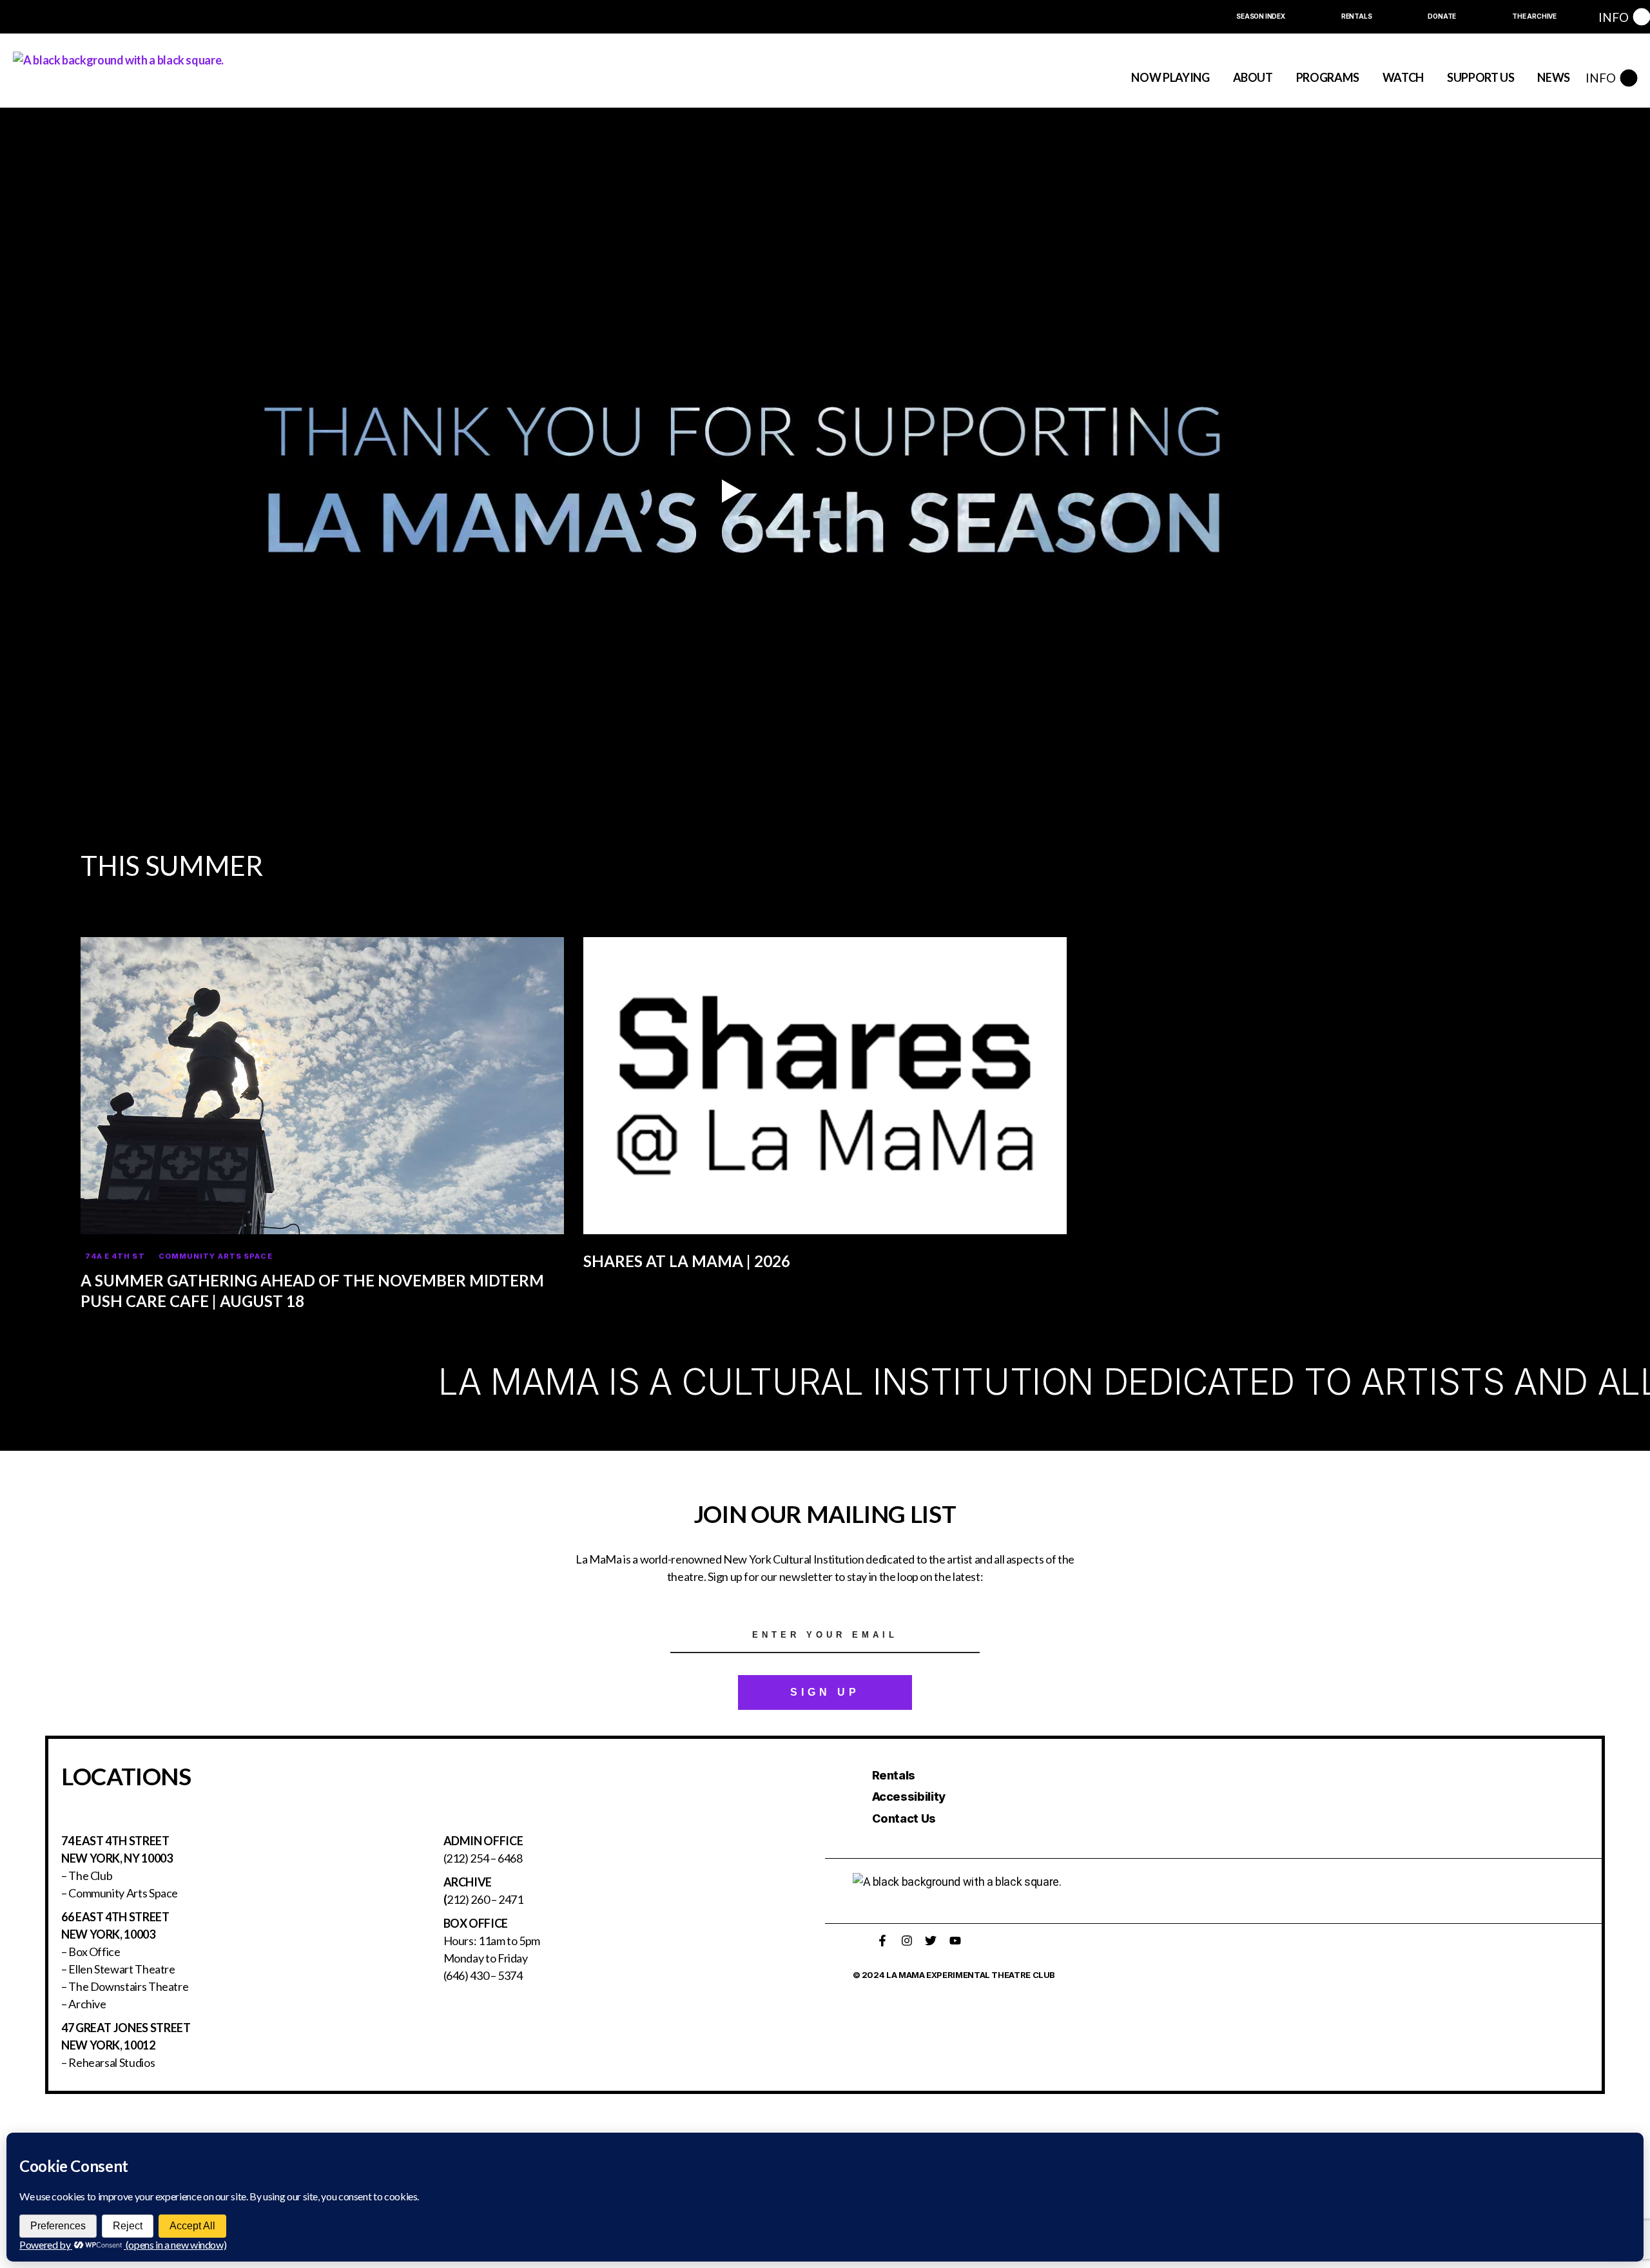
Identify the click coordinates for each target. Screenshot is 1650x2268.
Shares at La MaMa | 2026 (687, 1261)
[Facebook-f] (882, 1941)
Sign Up (825, 1692)
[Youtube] (955, 1941)
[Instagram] (907, 1941)
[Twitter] (931, 1941)
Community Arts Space (216, 1256)
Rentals (894, 1775)
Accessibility (909, 1797)
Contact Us (904, 1818)
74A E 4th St (115, 1256)
